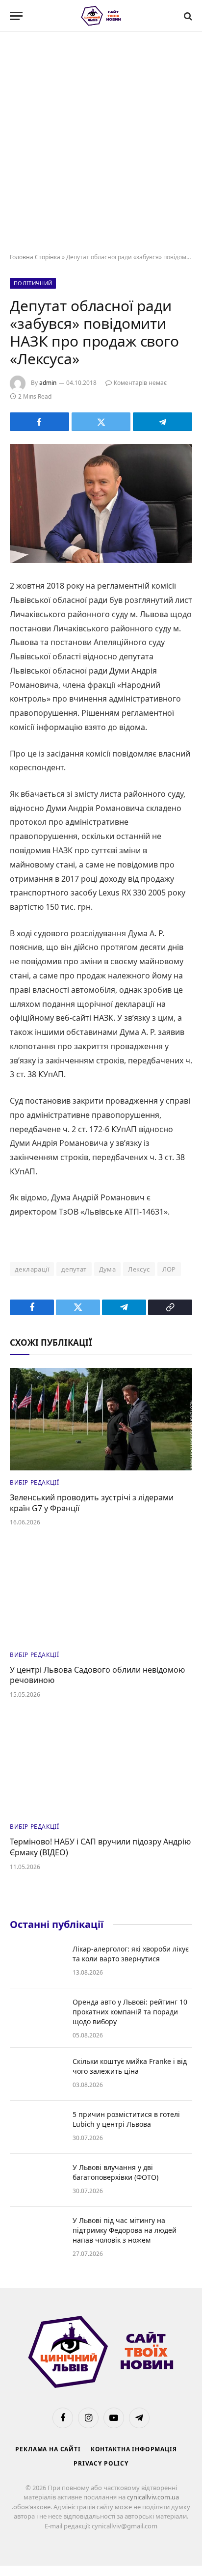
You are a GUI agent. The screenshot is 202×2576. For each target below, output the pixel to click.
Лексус (139, 1269)
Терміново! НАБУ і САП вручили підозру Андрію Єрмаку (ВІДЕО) (100, 1847)
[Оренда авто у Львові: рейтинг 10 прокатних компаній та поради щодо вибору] (37, 2015)
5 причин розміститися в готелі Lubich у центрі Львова (126, 2119)
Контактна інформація (134, 2449)
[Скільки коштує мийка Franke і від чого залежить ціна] (37, 2074)
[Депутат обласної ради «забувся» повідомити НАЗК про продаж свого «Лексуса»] (101, 503)
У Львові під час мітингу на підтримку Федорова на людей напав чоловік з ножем (125, 2230)
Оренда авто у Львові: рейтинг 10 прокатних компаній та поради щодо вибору (130, 2012)
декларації (32, 1269)
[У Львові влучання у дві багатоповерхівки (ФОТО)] (37, 2180)
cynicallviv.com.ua (153, 2497)
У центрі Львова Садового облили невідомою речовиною (97, 1675)
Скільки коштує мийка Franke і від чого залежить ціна (130, 2066)
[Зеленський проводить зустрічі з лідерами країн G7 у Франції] (101, 1419)
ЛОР (169, 1269)
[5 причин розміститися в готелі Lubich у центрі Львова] (37, 2127)
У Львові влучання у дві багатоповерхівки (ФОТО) (115, 2172)
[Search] (187, 16)
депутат (74, 1269)
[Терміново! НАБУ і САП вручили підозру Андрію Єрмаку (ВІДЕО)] (101, 1763)
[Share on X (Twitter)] (101, 422)
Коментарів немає (140, 383)
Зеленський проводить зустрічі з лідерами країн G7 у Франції (92, 1503)
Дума (108, 1269)
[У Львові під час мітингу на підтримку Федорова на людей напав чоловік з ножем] (37, 2233)
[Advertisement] (101, 143)
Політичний (33, 283)
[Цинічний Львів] (101, 16)
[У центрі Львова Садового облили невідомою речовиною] (101, 1591)
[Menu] (16, 16)
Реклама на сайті (48, 2449)
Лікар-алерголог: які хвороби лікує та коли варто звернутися (131, 1954)
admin (48, 383)
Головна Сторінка (35, 257)
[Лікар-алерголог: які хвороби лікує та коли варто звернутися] (37, 1962)
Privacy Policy (101, 2463)
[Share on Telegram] (163, 422)
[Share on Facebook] (39, 422)
